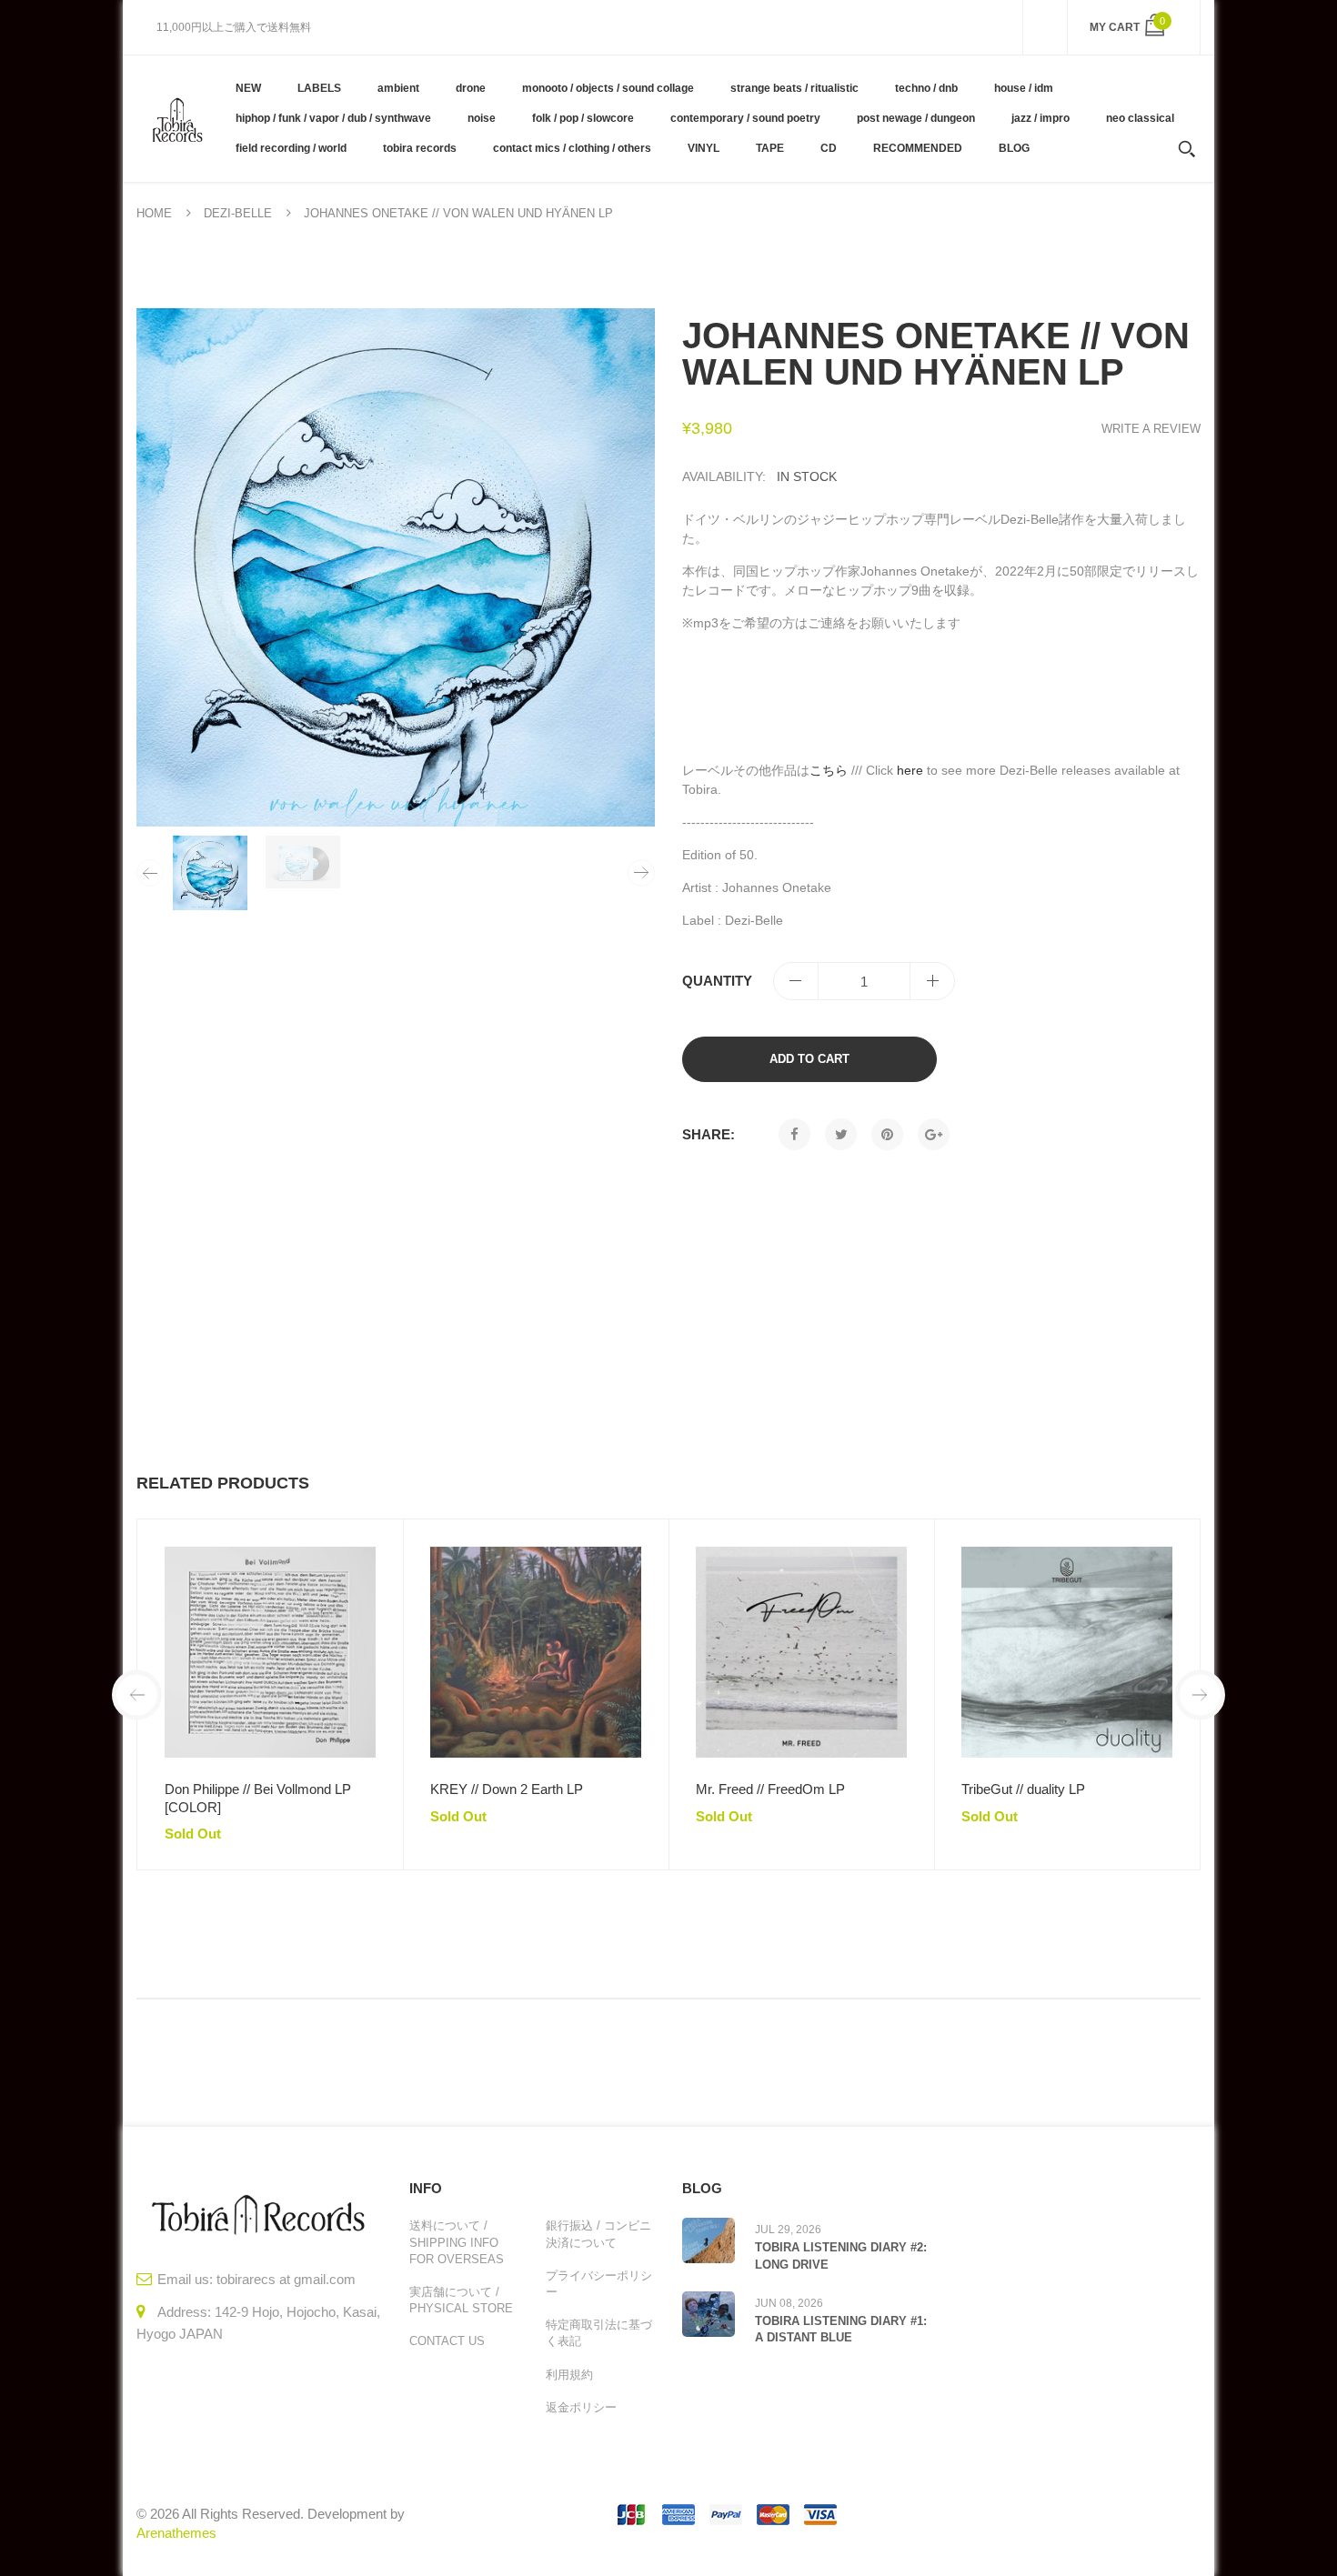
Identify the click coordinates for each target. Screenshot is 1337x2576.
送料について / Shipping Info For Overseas (457, 2242)
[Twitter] (841, 1134)
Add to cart (809, 1059)
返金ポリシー (581, 2407)
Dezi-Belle (238, 213)
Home (154, 213)
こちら (829, 770)
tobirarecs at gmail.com (286, 2279)
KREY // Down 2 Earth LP (507, 1789)
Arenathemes (176, 2533)
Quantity (717, 981)
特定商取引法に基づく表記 (599, 2333)
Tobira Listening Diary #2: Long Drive (841, 2255)
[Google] (934, 1134)
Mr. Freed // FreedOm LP (770, 1789)
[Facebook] (794, 1134)
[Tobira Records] (177, 118)
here (910, 770)
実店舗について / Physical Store (461, 2300)
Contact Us (447, 2341)
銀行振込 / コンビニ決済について (598, 2234)
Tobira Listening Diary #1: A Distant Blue (841, 2329)
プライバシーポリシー (599, 2284)
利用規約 (569, 2375)
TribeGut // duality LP (1023, 1789)
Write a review (1151, 429)
